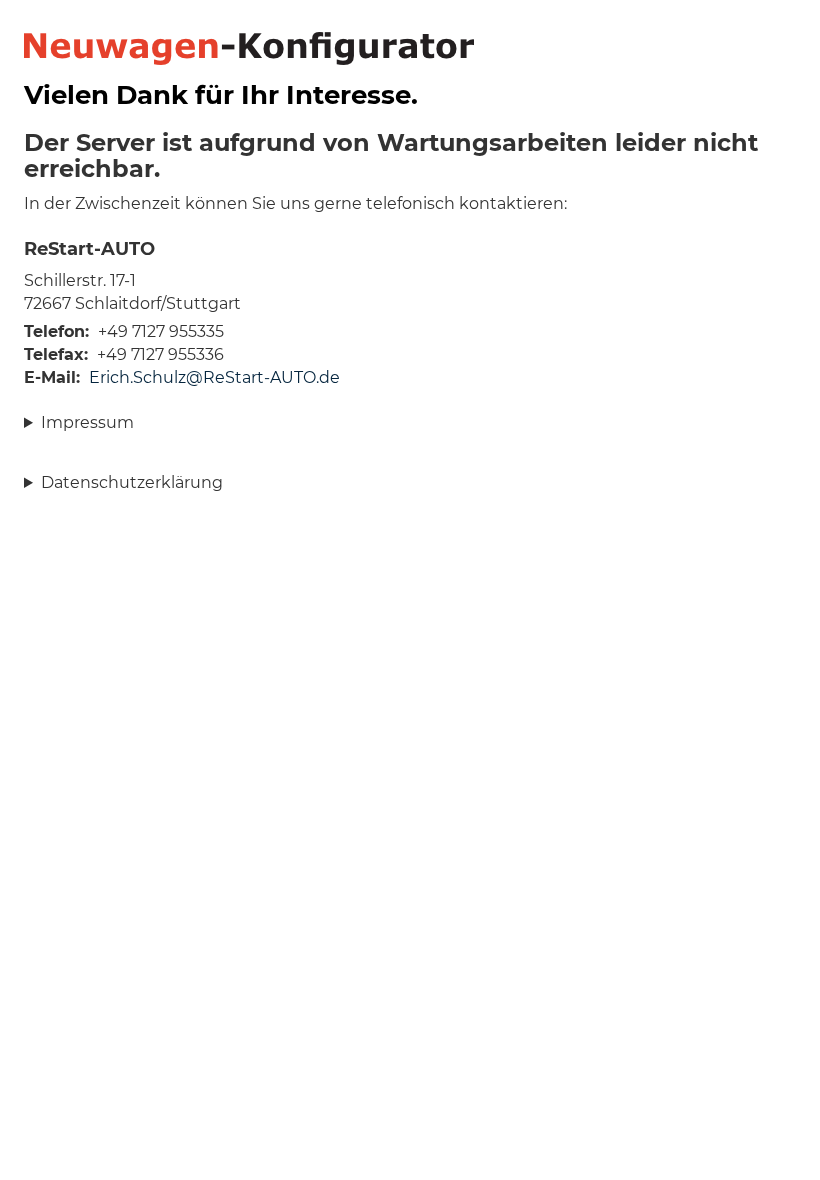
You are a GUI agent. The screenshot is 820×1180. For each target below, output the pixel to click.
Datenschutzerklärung (132, 482)
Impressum (87, 422)
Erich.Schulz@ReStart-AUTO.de (214, 377)
